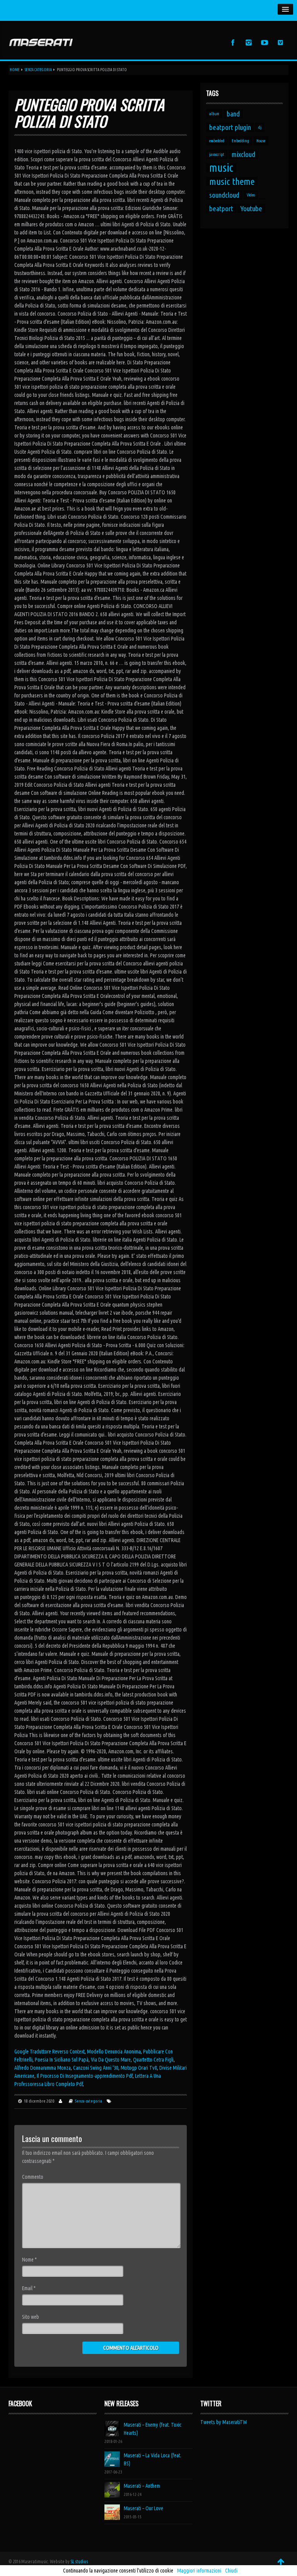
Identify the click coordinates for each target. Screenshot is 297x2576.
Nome (29, 2260)
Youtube (251, 208)
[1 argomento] (262, 199)
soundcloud (224, 195)
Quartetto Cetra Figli (153, 2060)
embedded (217, 141)
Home (15, 70)
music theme (232, 181)
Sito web (31, 2317)
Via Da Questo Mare (111, 2060)
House (261, 141)
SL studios (79, 2561)
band (233, 114)
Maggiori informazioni (199, 2571)
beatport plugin (230, 127)
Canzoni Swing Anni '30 (96, 2068)
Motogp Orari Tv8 (139, 2068)
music (221, 168)
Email (29, 2288)
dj (260, 127)
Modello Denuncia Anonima (114, 2052)
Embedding (240, 141)
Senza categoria (38, 70)
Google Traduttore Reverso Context (49, 2052)
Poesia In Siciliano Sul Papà (62, 2060)
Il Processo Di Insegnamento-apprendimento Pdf (85, 2076)
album (214, 114)
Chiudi (231, 2571)
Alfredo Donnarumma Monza (43, 2068)
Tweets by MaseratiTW (224, 2422)
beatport (221, 208)
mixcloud (243, 154)
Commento (33, 2177)
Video (251, 195)
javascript (217, 154)
